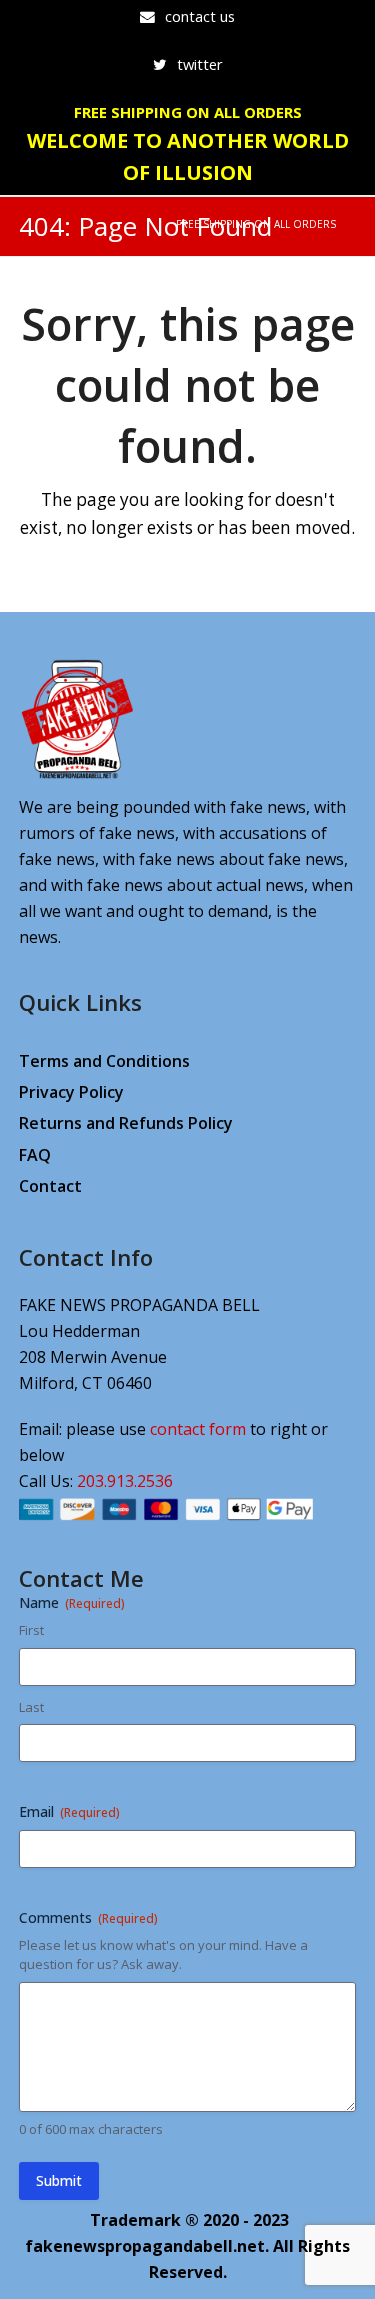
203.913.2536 (125, 1481)
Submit (59, 2180)
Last (31, 1707)
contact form (198, 1429)
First (31, 1630)
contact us (200, 16)
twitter (200, 64)
